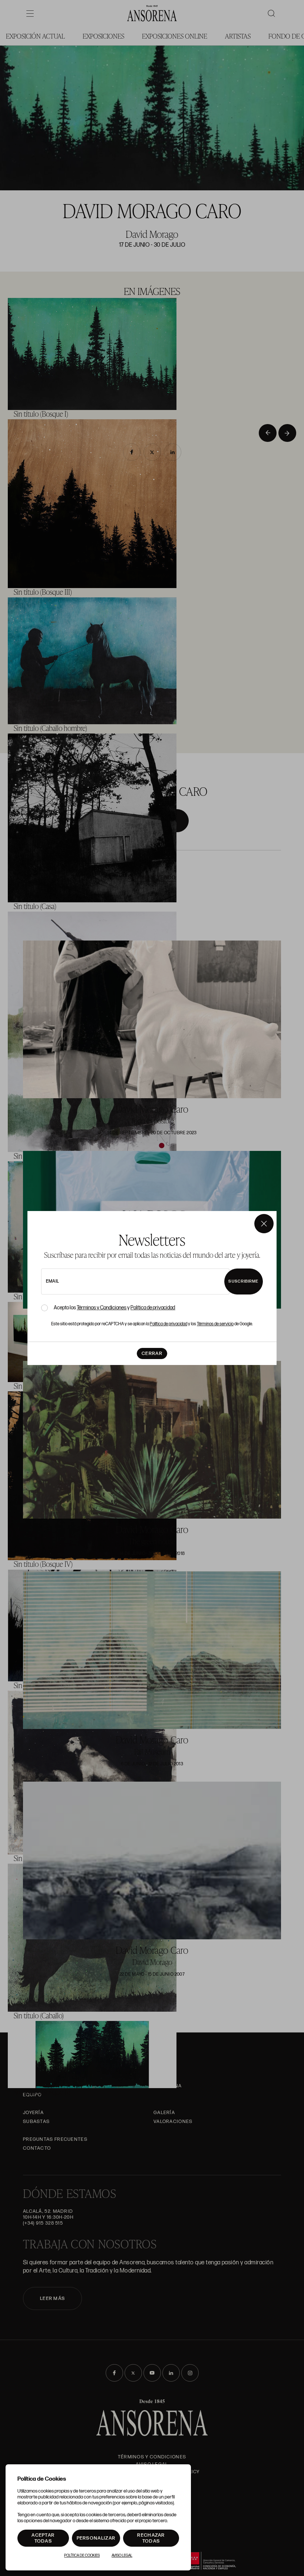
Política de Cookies (82, 2556)
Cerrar (152, 1353)
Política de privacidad (153, 1308)
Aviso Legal (122, 2556)
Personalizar (96, 2538)
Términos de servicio (215, 1324)
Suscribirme (243, 1281)
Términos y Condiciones (102, 1308)
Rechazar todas (151, 2538)
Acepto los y (114, 1308)
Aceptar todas (43, 2538)
